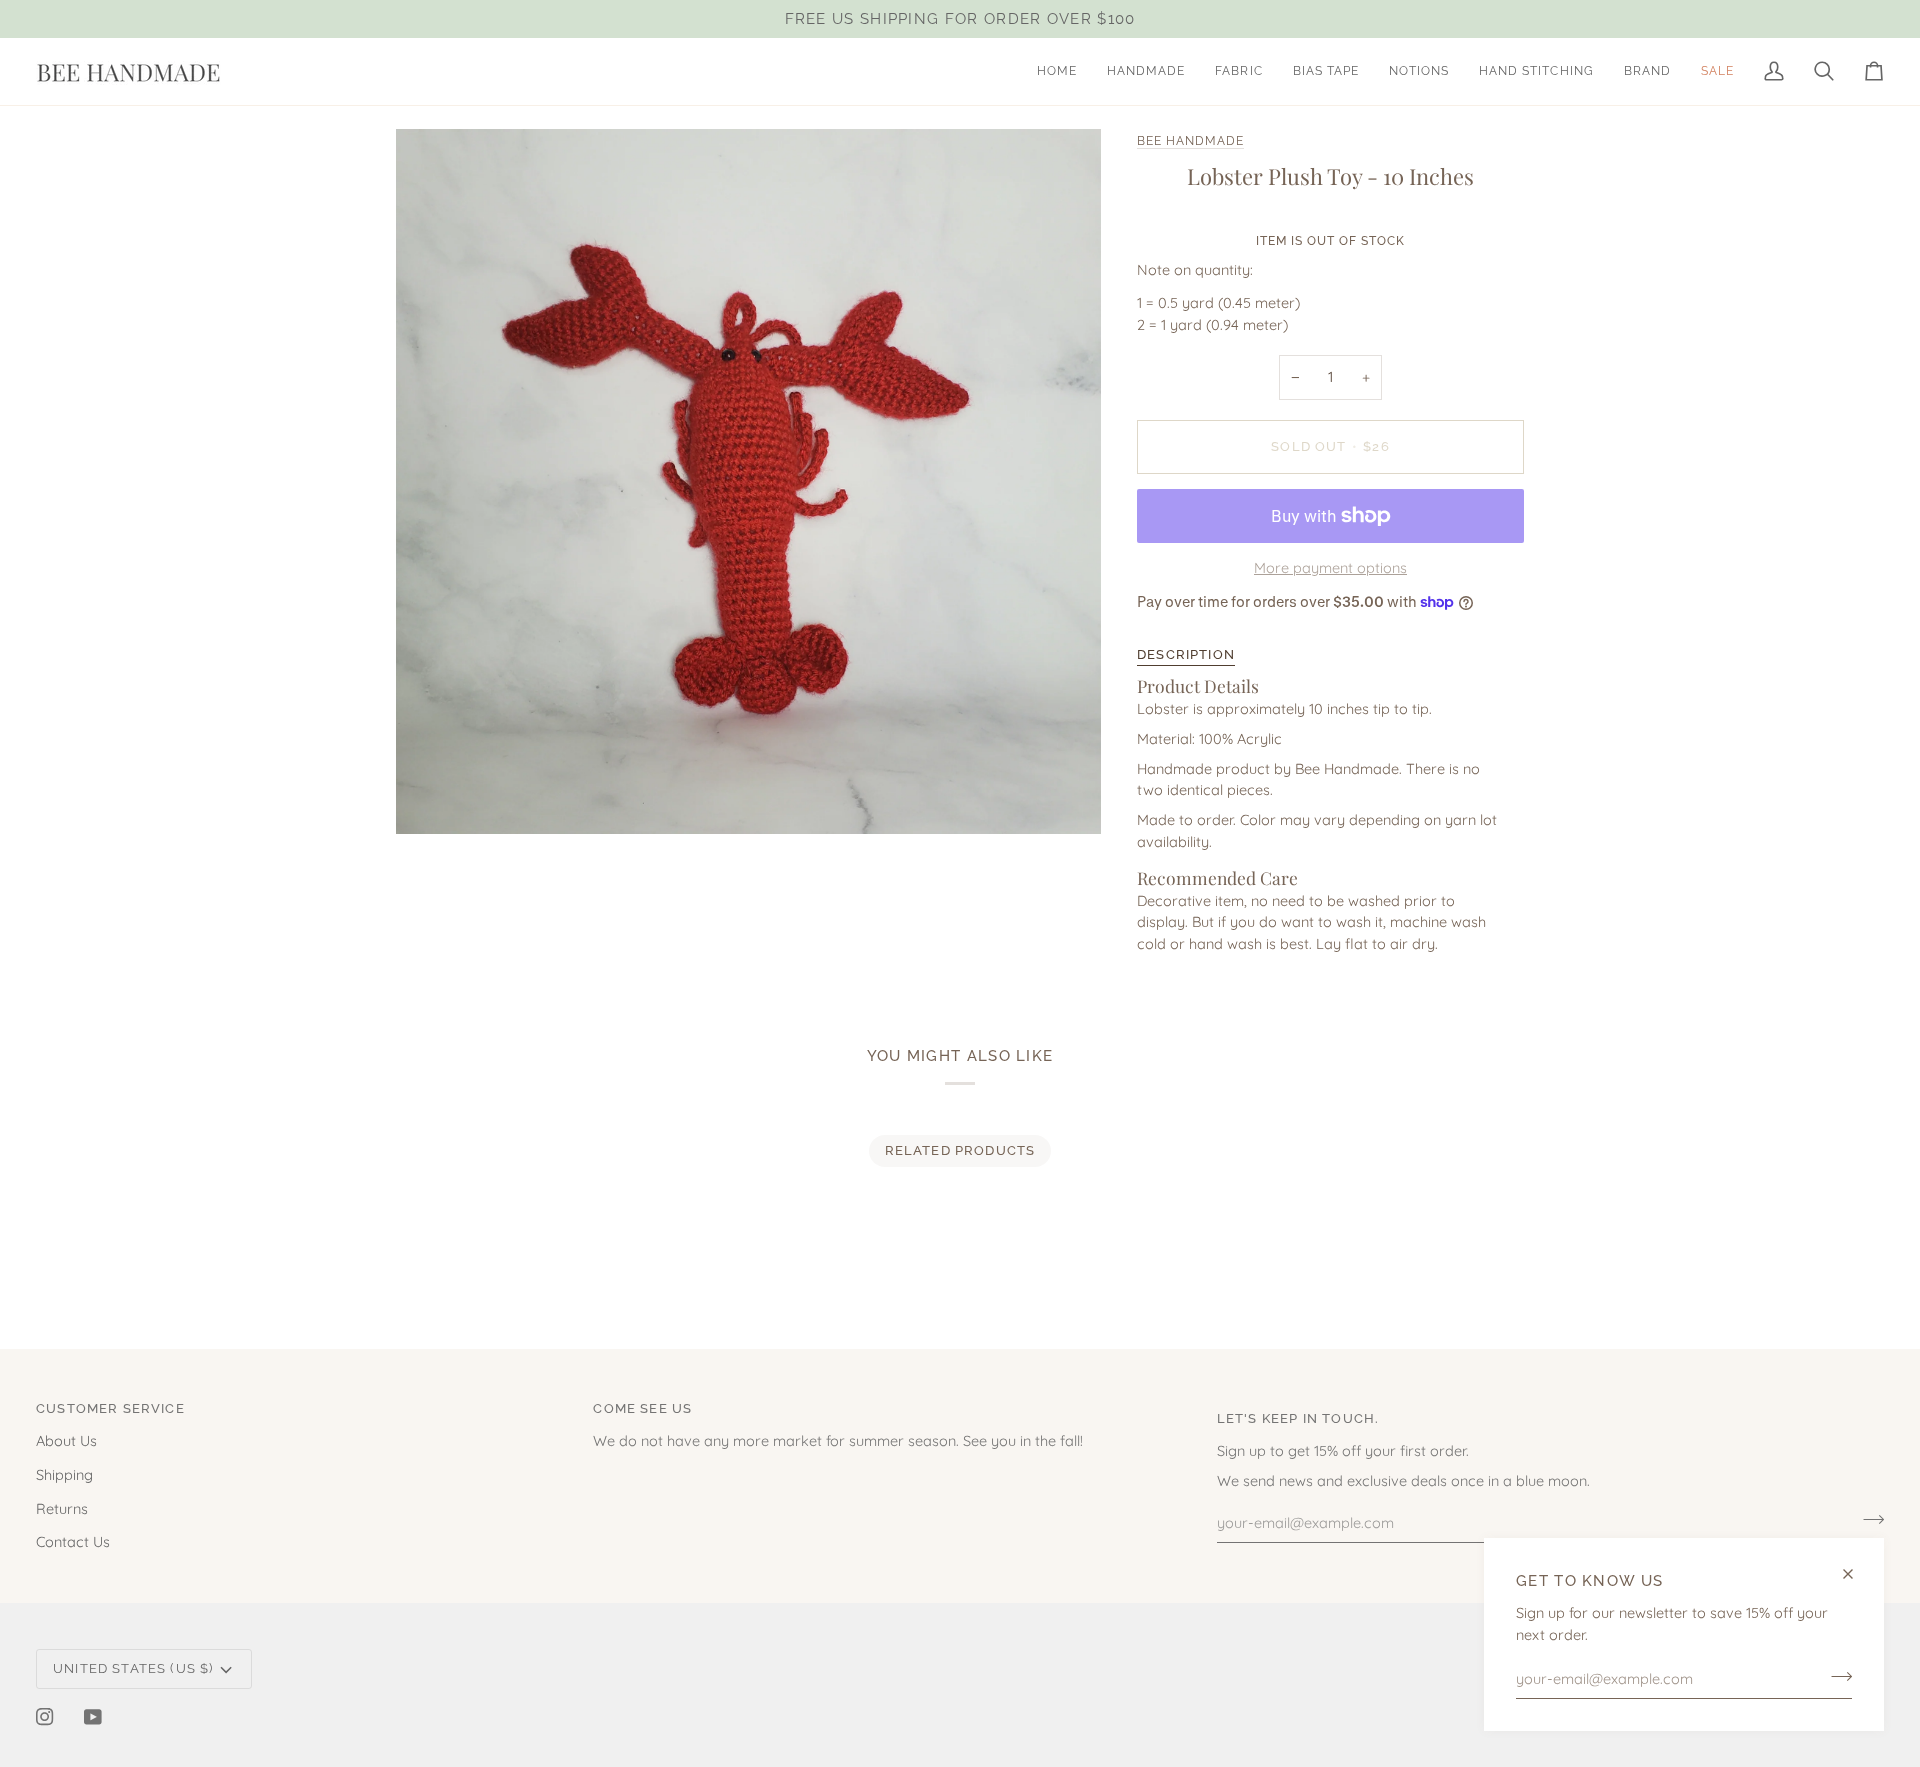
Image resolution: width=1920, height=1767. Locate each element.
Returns (62, 1508)
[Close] (1856, 1574)
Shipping (64, 1474)
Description (1186, 654)
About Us (66, 1440)
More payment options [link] (1330, 567)
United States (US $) (133, 1668)
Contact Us (73, 1541)
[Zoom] (433, 796)
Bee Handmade (1190, 141)
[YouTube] (93, 1717)
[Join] (1835, 1676)
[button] (1146, 71)
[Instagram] (45, 1717)
